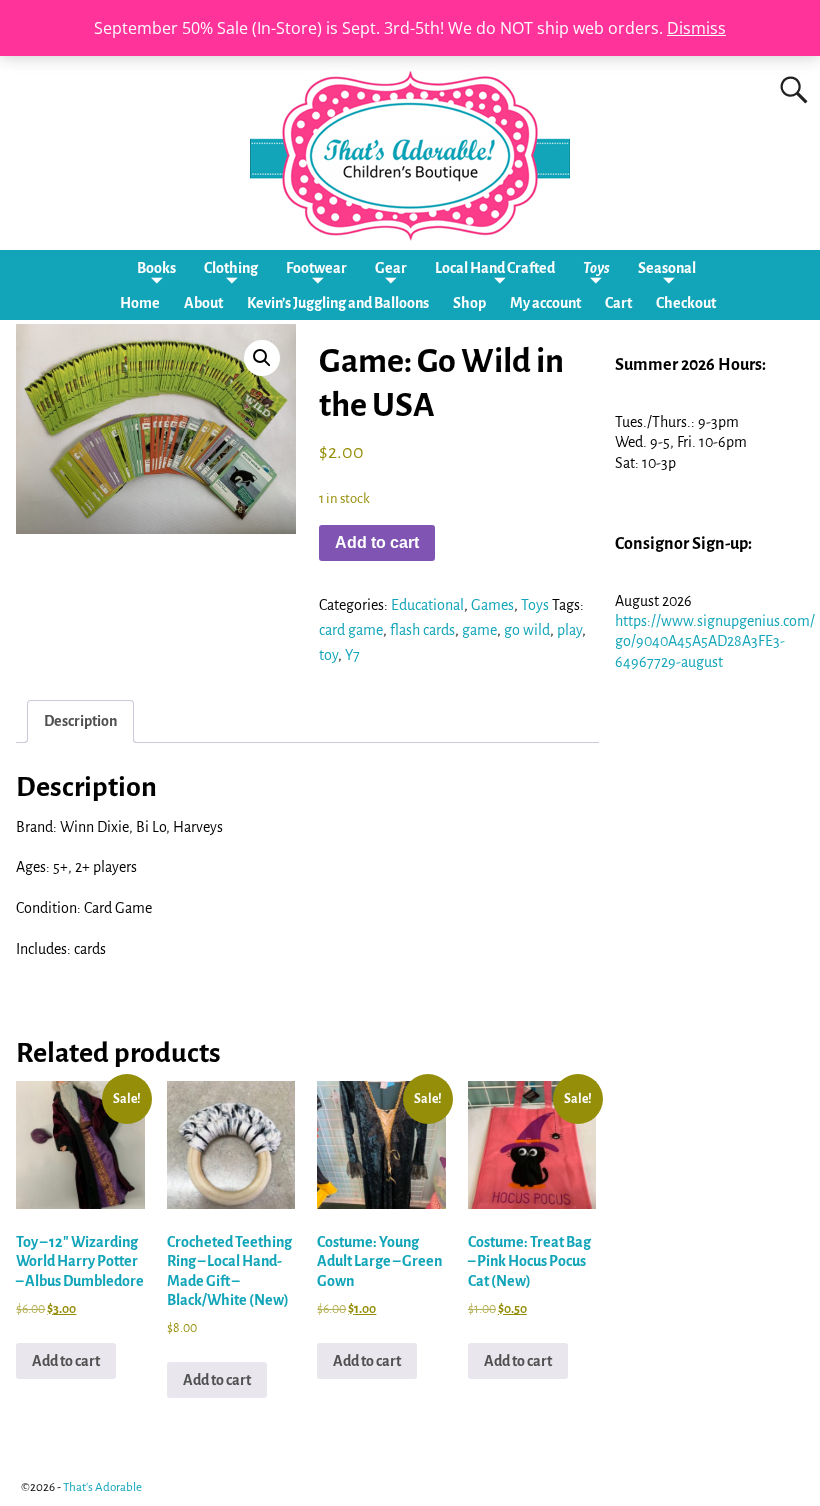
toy (328, 655)
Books (156, 268)
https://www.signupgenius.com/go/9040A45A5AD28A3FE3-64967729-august (715, 641)
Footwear (316, 268)
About (203, 303)
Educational (427, 605)
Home (140, 303)
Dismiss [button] (696, 28)
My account (545, 303)
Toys (596, 268)
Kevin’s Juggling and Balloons (338, 303)
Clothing (231, 268)
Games (492, 605)
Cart (618, 303)
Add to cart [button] (66, 1361)
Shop (469, 303)
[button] (262, 358)
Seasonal (667, 268)
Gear (391, 268)
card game (351, 630)
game (479, 630)
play (569, 630)
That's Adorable (102, 1487)
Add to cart (377, 542)
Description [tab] (80, 721)
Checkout (686, 303)
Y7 (352, 655)
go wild (527, 630)
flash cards (422, 630)
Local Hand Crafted (495, 268)
